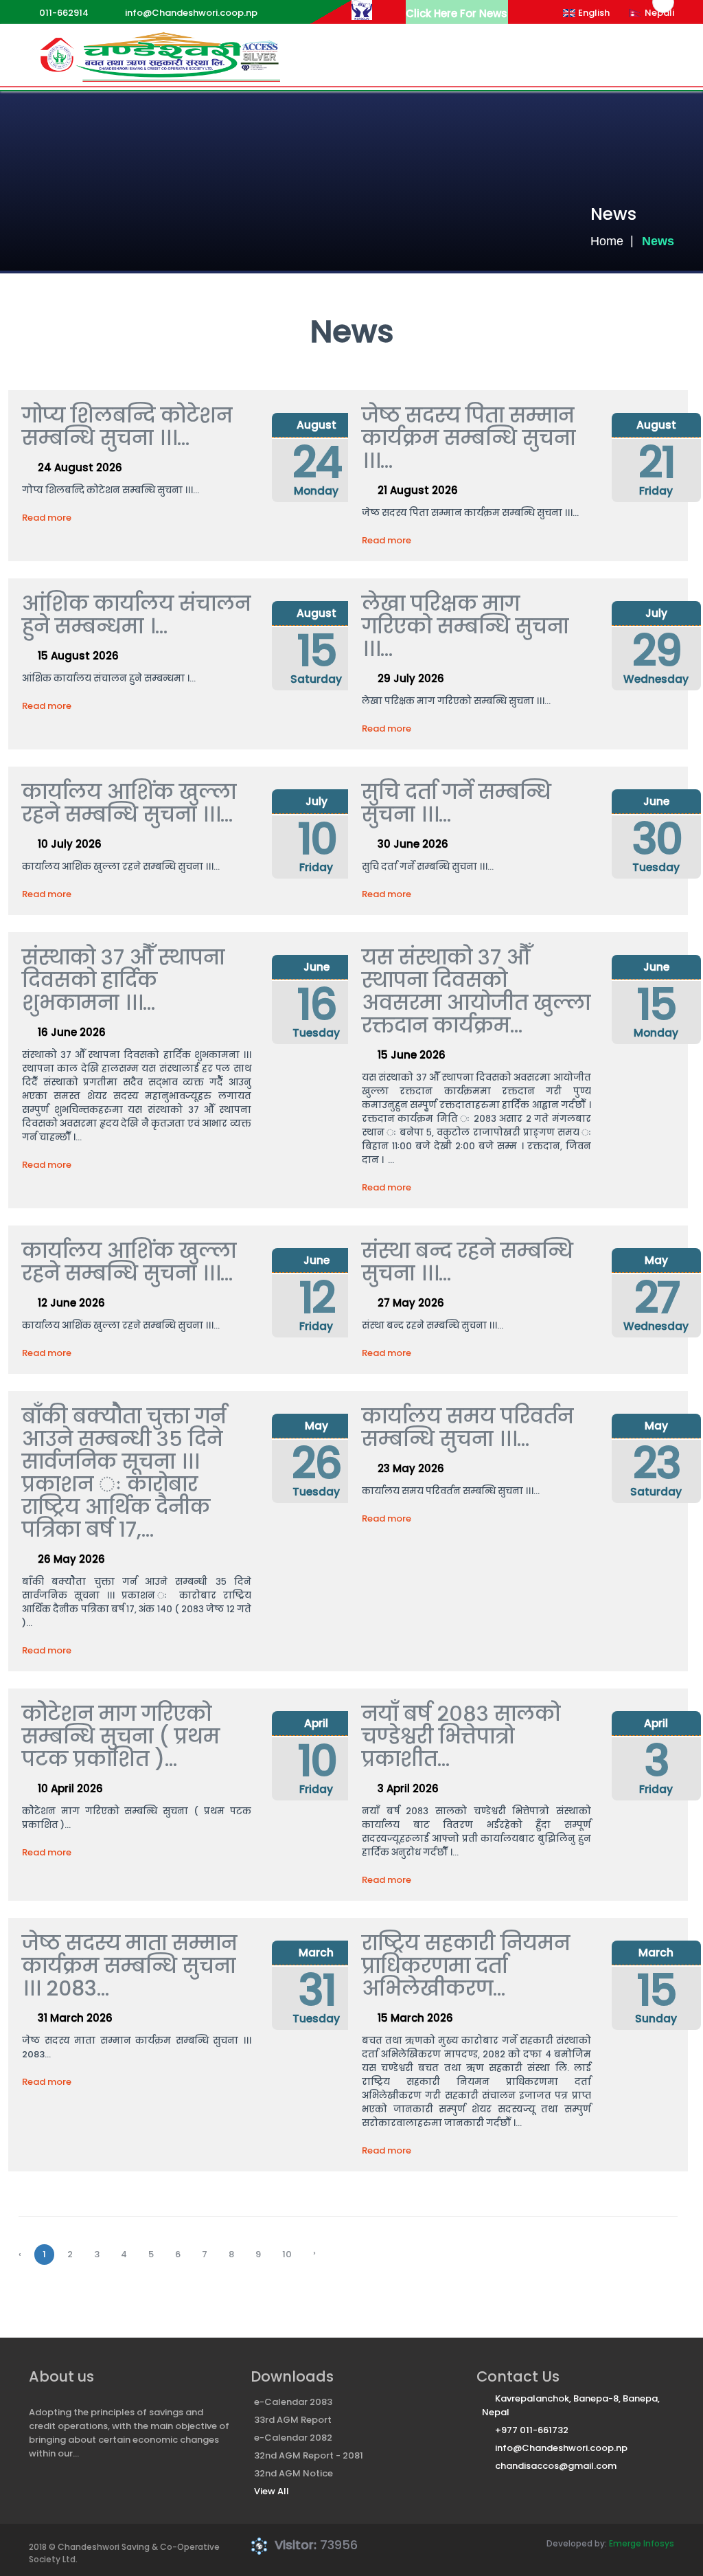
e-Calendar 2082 (293, 2438)
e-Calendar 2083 (293, 2402)
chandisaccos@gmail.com (556, 2466)
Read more (47, 518)
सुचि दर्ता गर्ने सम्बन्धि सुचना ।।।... (457, 803)
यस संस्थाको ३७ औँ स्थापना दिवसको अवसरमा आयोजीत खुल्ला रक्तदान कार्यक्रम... (476, 991)
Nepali (659, 13)
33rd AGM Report (293, 2420)
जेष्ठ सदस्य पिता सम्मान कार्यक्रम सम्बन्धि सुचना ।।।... (469, 438)
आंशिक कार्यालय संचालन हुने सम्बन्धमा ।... (136, 615)
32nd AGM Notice (293, 2473)
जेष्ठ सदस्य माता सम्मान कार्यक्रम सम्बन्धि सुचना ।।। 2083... (129, 1966)
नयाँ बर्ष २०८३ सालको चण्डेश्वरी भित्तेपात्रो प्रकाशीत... (461, 1736)
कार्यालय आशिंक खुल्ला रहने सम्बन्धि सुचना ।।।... (129, 803)
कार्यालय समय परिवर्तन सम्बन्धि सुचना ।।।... (468, 1427)
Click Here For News (457, 13)
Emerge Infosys (642, 2543)
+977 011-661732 (532, 2430)
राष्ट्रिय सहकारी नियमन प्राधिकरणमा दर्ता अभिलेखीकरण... (466, 1966)
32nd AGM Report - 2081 (309, 2455)
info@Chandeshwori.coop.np (561, 2448)
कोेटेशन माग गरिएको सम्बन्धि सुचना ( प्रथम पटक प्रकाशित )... (121, 1736)
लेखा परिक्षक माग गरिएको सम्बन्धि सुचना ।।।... (465, 626)
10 (287, 2254)
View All (272, 2491)
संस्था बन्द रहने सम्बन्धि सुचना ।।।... (468, 1262)
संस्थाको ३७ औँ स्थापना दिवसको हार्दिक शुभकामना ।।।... (123, 980)
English (594, 13)
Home (607, 241)
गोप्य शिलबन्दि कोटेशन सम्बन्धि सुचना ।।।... (127, 427)
